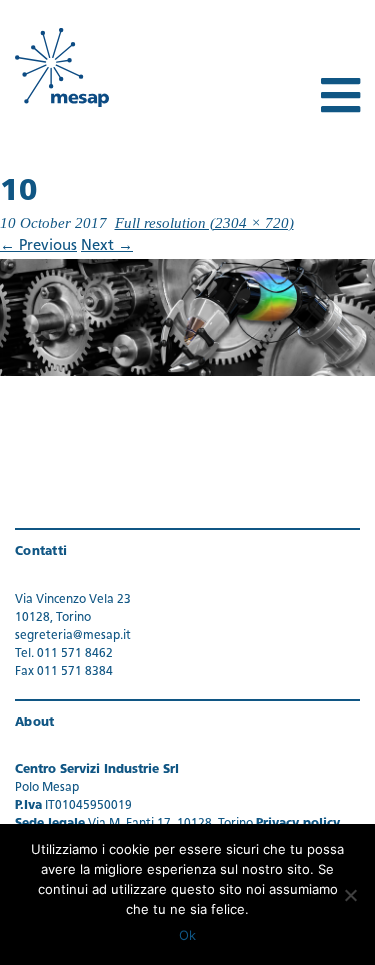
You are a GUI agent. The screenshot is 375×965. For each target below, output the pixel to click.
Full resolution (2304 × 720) (204, 223)
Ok (187, 935)
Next (107, 246)
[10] (187, 317)
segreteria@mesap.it (73, 636)
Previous (38, 246)
